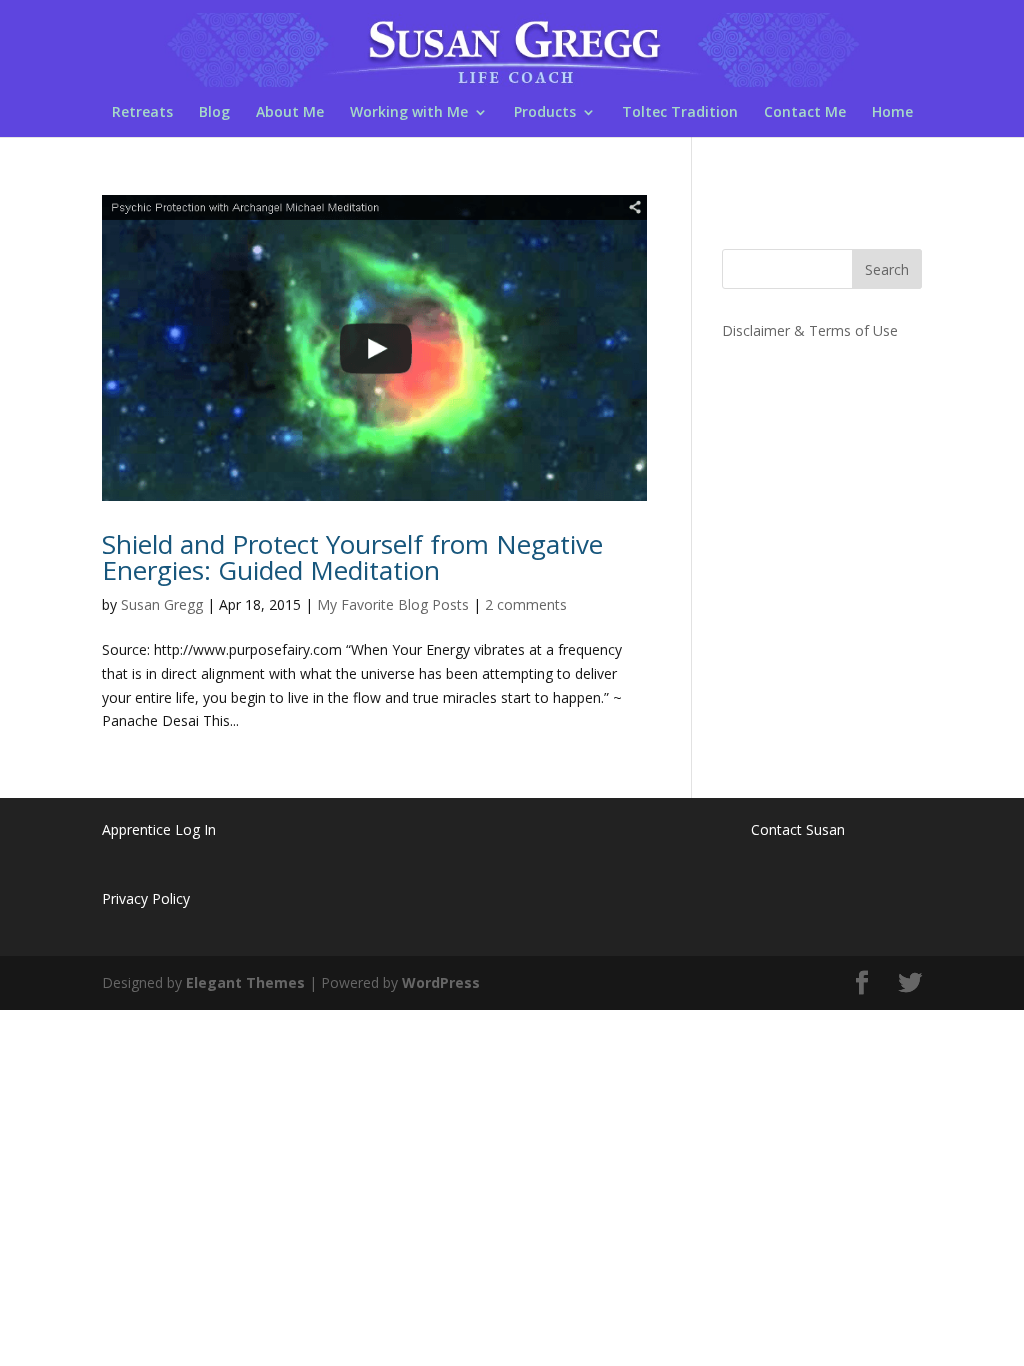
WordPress (441, 982)
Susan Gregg (162, 604)
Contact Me (805, 113)
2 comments (526, 604)
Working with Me (409, 113)
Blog (214, 113)
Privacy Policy (146, 898)
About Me (290, 113)
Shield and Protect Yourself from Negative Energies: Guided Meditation (352, 557)
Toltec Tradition (680, 113)
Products (545, 113)
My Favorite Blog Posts (393, 604)
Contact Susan (798, 829)
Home (892, 113)
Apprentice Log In (159, 829)
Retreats (142, 113)
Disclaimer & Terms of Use (810, 330)
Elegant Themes (245, 982)
